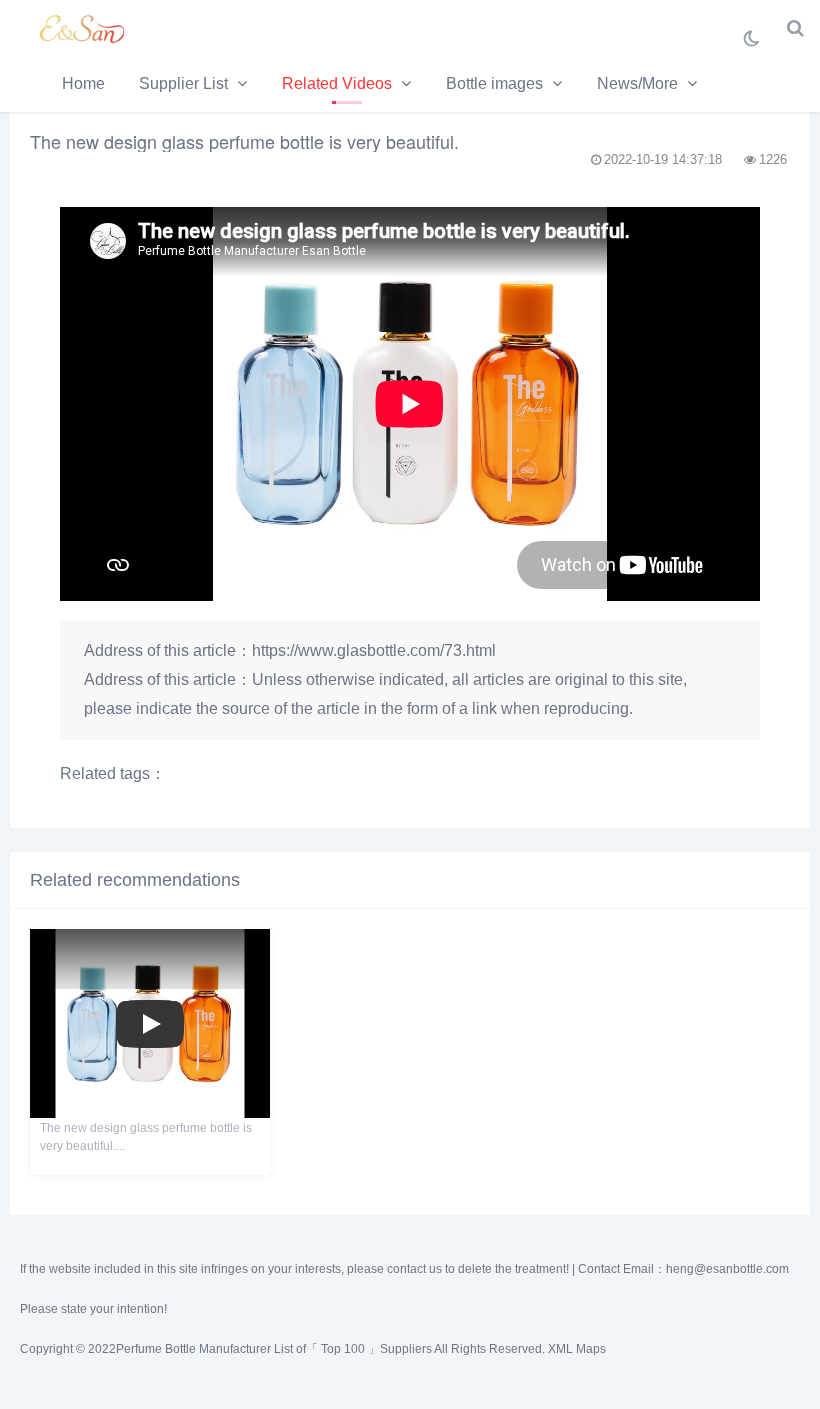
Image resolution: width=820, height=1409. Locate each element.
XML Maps (577, 1349)
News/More (637, 83)
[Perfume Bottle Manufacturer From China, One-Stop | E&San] (85, 28)
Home (83, 83)
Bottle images (494, 83)
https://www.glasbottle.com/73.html (374, 650)
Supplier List (183, 83)
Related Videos (337, 83)
